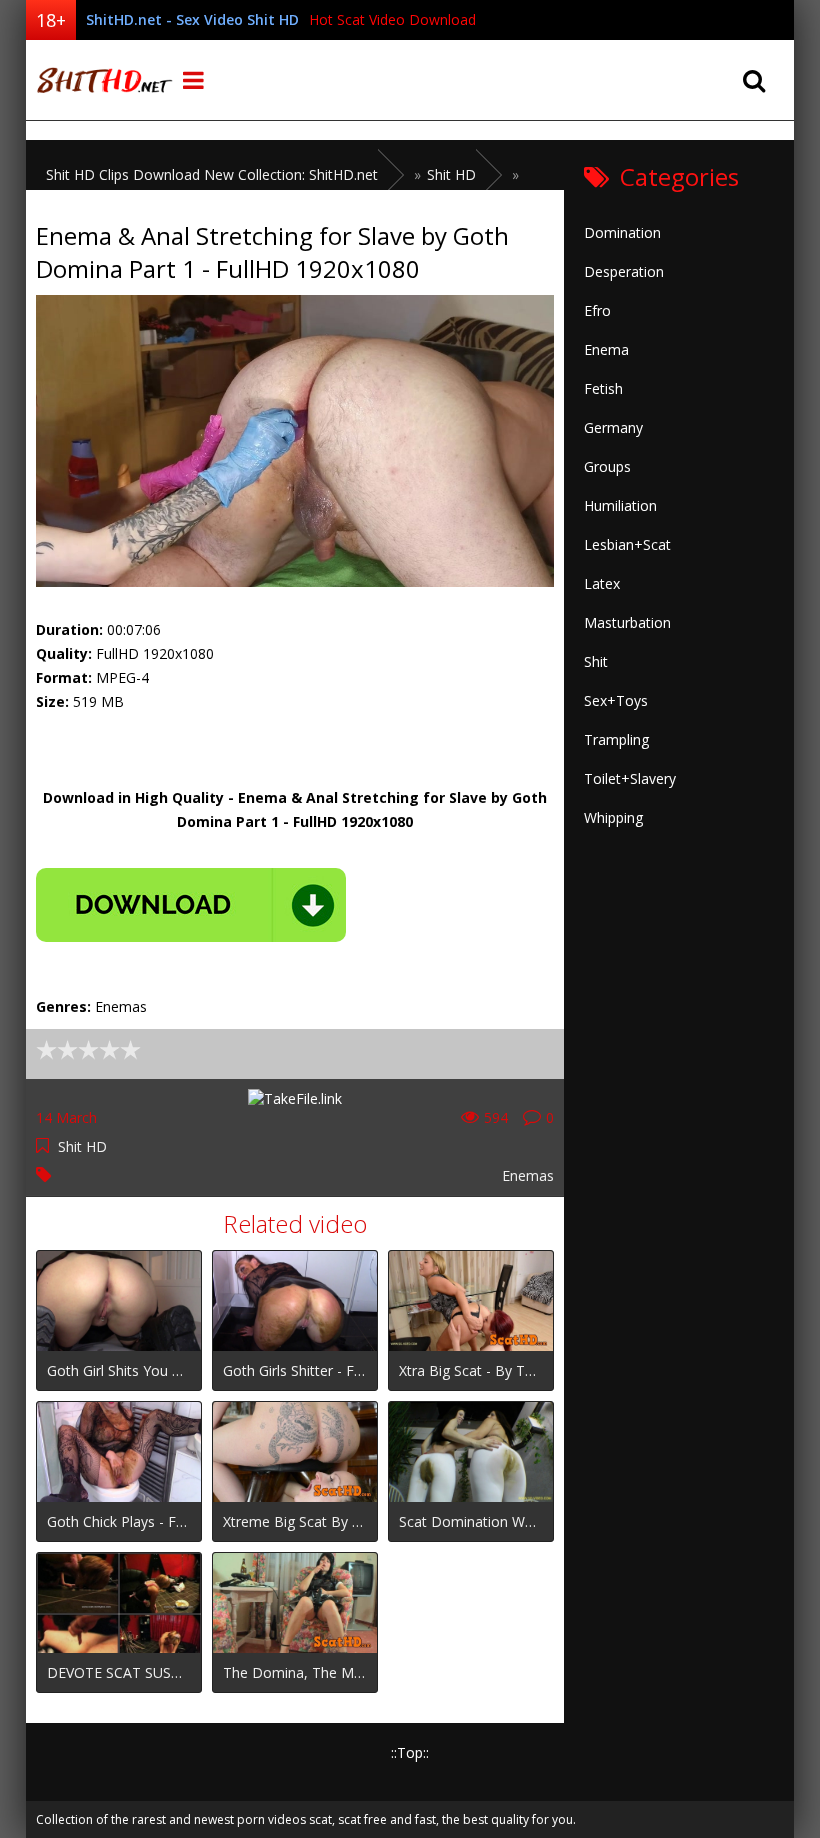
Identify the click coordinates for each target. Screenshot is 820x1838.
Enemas (528, 1175)
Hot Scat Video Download (392, 19)
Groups (607, 466)
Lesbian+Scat (627, 544)
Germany (613, 427)
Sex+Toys (616, 700)
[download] (191, 905)
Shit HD (82, 1146)
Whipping (613, 817)
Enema (606, 349)
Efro (597, 310)
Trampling (616, 739)
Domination (622, 232)
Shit (596, 661)
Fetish (603, 388)
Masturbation (627, 622)
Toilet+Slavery (630, 778)
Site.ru (101, 80)
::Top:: (410, 1752)
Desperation (624, 271)
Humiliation (620, 505)
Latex (602, 583)
